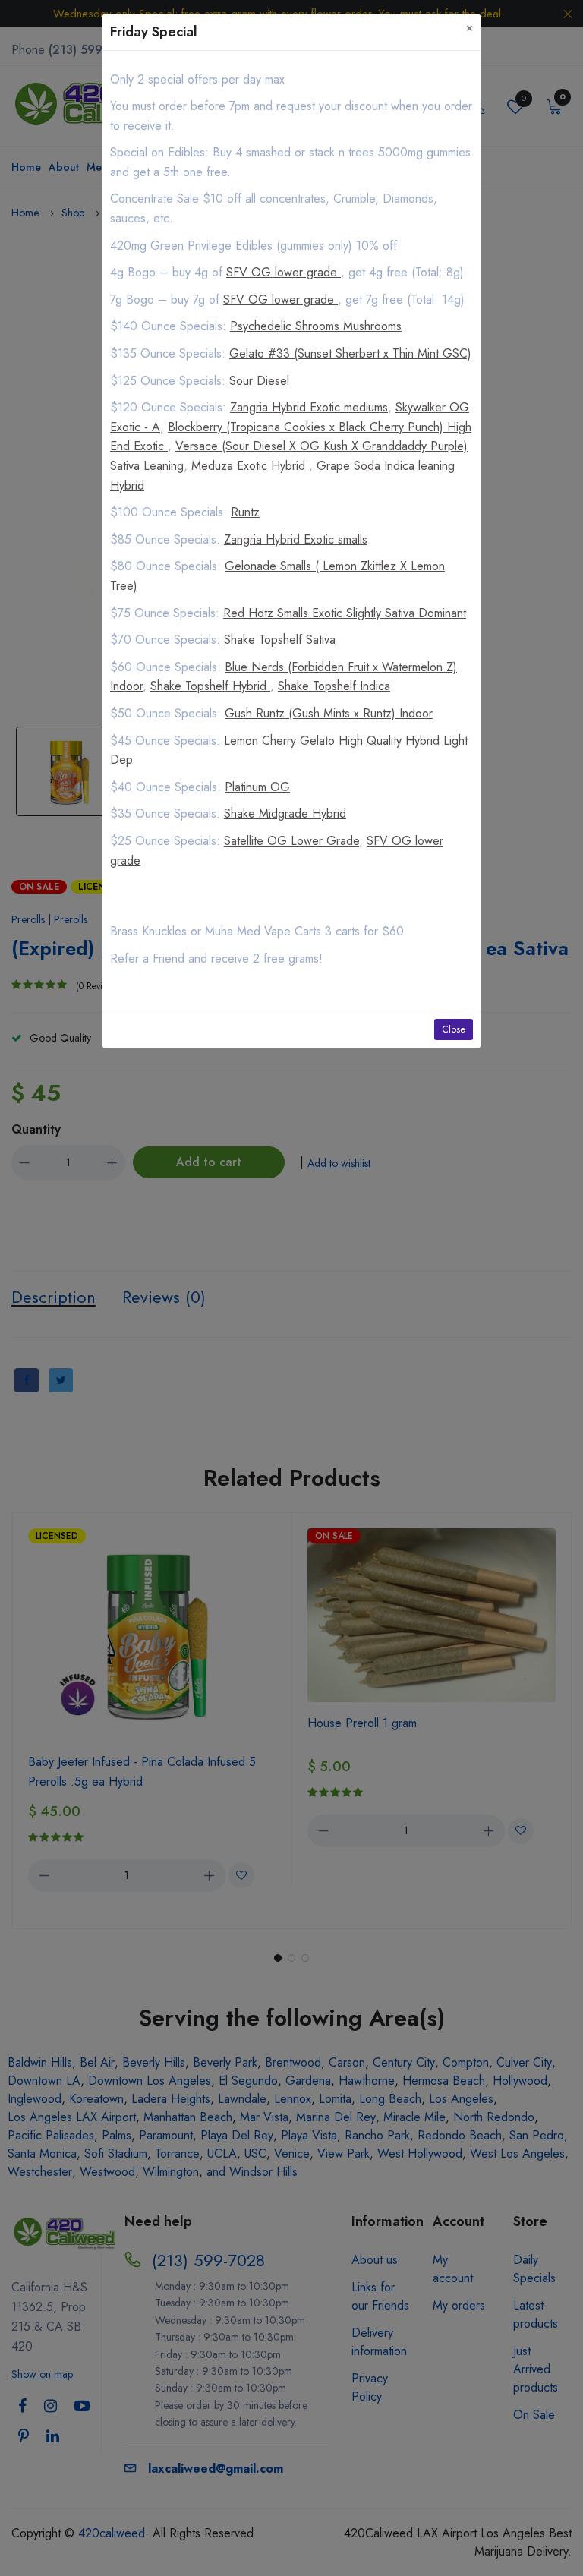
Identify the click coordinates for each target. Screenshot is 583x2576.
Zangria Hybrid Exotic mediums (309, 407)
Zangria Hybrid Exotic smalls (296, 539)
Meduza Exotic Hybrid (250, 466)
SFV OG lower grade (284, 272)
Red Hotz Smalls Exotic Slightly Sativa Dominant (345, 613)
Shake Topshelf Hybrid (210, 686)
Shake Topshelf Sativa (280, 640)
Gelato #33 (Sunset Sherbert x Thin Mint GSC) (350, 353)
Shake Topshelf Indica (334, 686)
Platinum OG (257, 787)
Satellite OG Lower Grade (291, 841)
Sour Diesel (259, 381)
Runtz (245, 512)
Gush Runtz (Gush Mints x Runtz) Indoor (329, 713)
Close (454, 1029)
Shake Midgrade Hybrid (285, 813)
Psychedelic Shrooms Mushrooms (316, 326)
